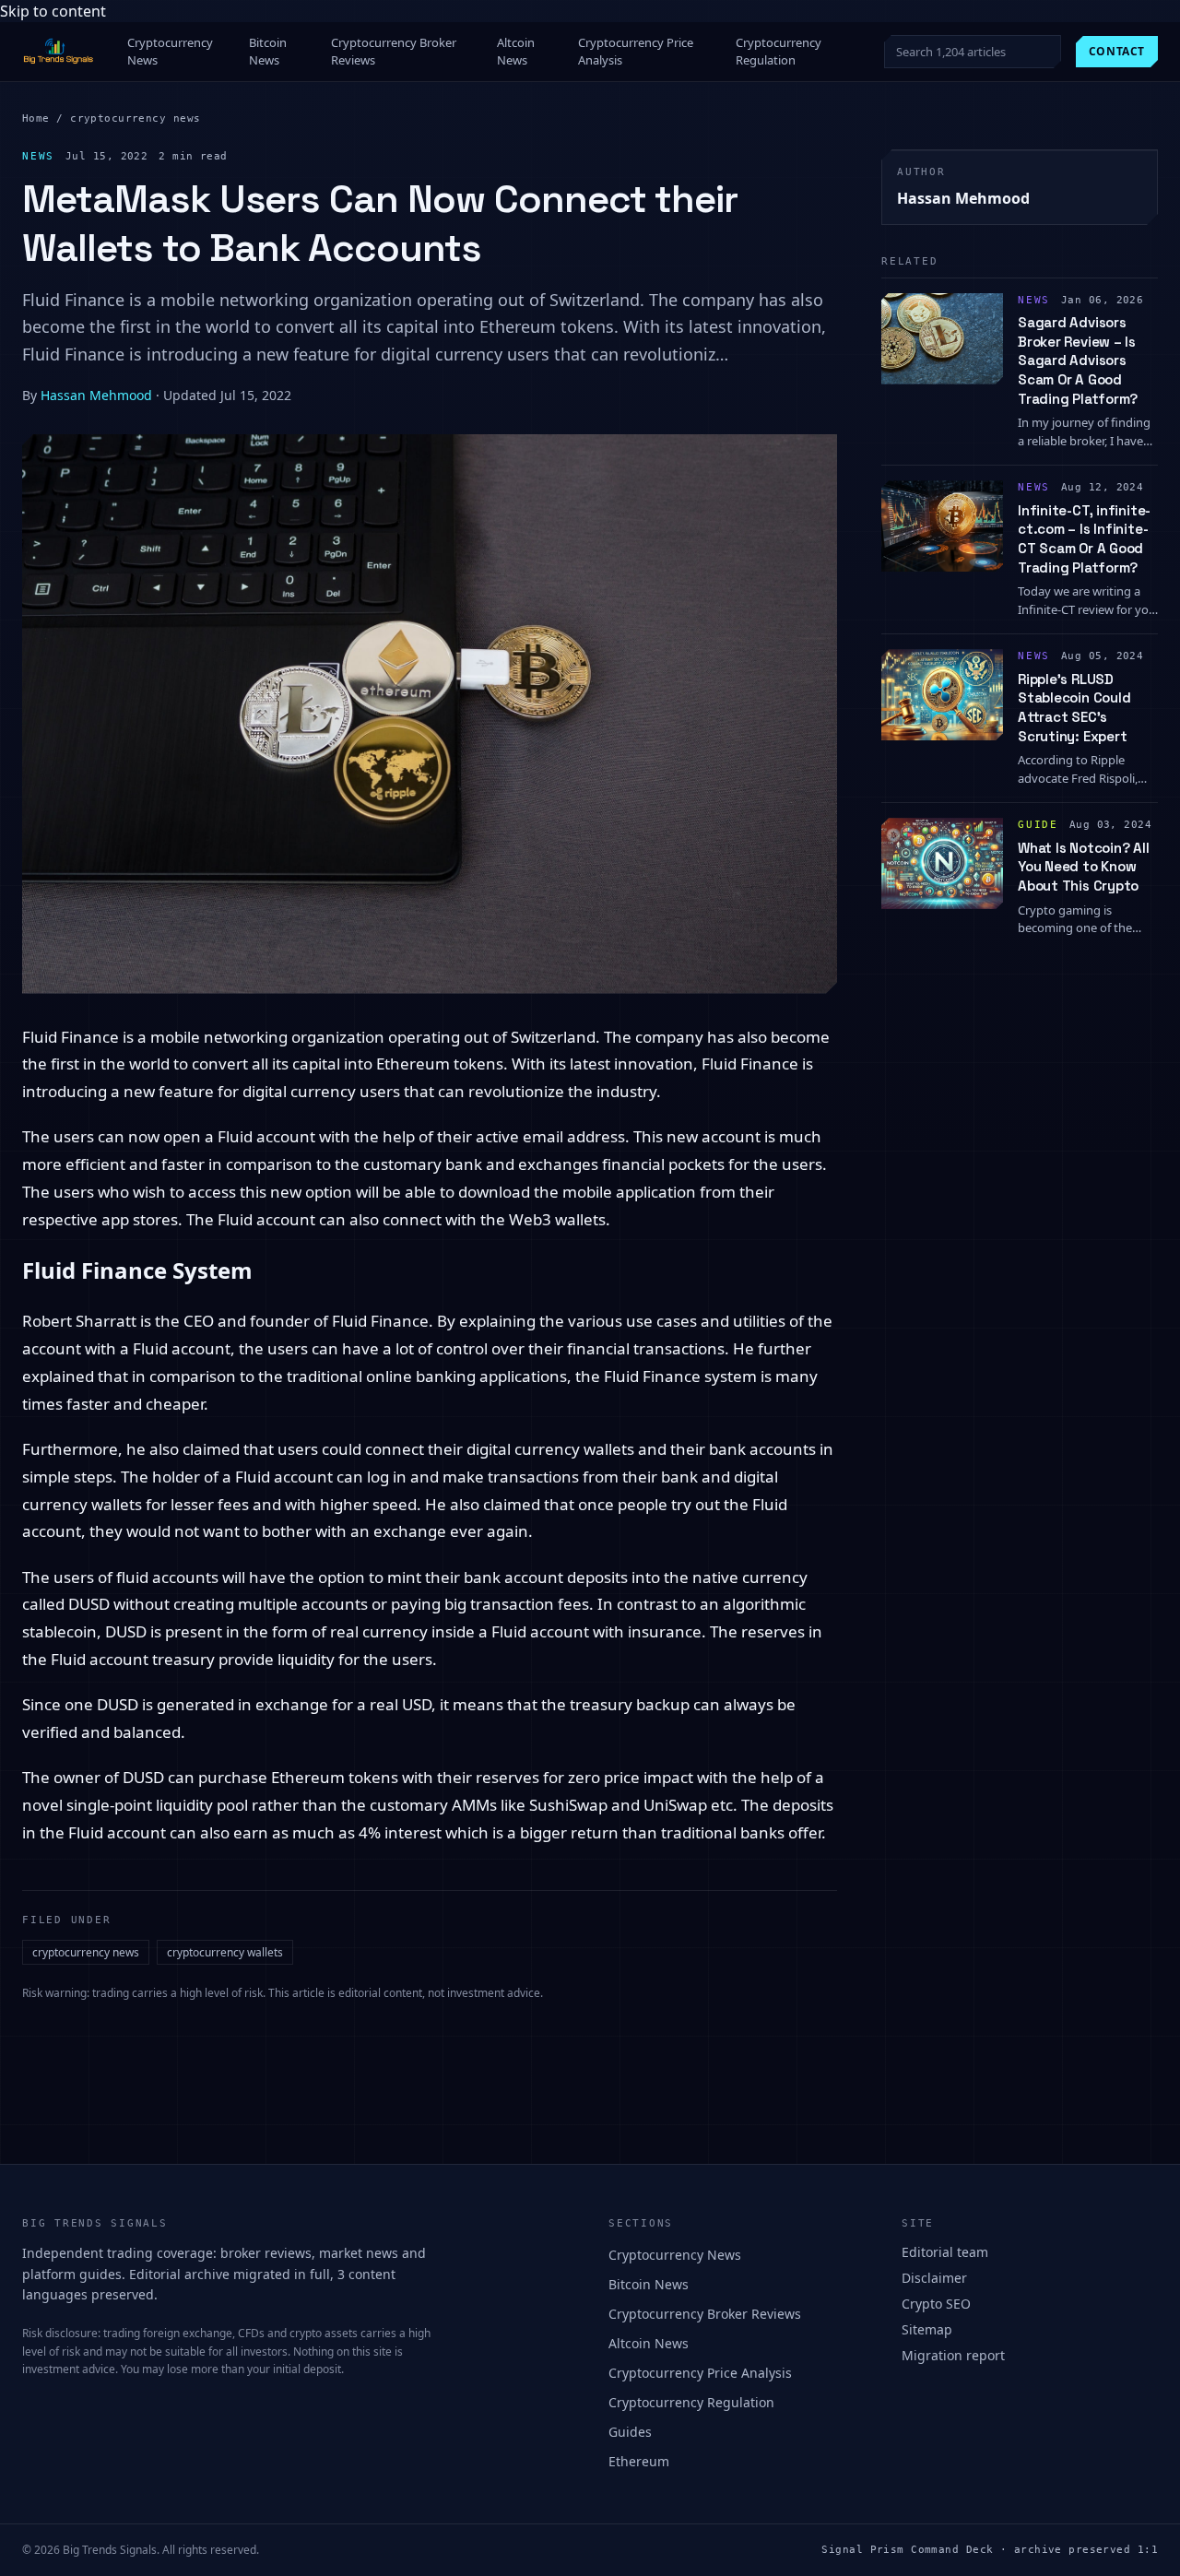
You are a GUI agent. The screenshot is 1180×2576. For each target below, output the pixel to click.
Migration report (953, 2355)
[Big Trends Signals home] (59, 52)
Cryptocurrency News (170, 52)
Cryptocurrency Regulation (779, 52)
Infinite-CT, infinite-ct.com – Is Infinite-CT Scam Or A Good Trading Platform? (1084, 539)
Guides (630, 2432)
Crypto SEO (936, 2304)
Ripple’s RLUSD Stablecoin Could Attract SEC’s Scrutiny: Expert (1074, 708)
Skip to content (53, 11)
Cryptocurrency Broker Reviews (394, 52)
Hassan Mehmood (96, 395)
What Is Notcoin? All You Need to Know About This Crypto (1084, 867)
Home (36, 118)
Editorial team (945, 2252)
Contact (1117, 51)
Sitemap (927, 2329)
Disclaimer (934, 2278)
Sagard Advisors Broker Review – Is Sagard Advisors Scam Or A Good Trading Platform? (1078, 360)
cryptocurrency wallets (225, 1952)
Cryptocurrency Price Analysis (636, 52)
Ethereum (639, 2461)
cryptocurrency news (135, 118)
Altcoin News (516, 52)
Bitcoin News (268, 52)
